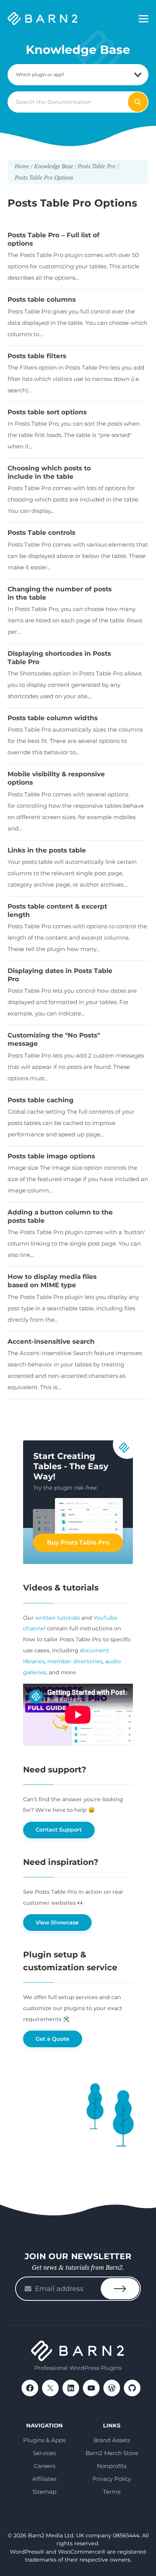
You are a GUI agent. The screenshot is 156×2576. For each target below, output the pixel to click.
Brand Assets (112, 2440)
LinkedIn (71, 2388)
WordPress (112, 2388)
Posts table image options (51, 1156)
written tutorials (58, 1618)
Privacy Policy (112, 2479)
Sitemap (44, 2492)
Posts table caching (41, 1100)
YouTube (91, 2388)
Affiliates (44, 2479)
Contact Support (59, 1830)
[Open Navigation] (144, 19)
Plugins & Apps (44, 2440)
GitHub (132, 2388)
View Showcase (57, 1923)
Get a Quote (52, 2039)
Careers (44, 2466)
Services (44, 2453)
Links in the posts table (47, 850)
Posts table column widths (53, 718)
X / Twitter (50, 2388)
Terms (112, 2492)
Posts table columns (42, 299)
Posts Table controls (41, 533)
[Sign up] (120, 2289)
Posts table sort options (47, 412)
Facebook (30, 2388)
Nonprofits (112, 2466)
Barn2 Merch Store (112, 2453)
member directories (75, 1661)
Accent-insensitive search (51, 1341)
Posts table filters (37, 356)
